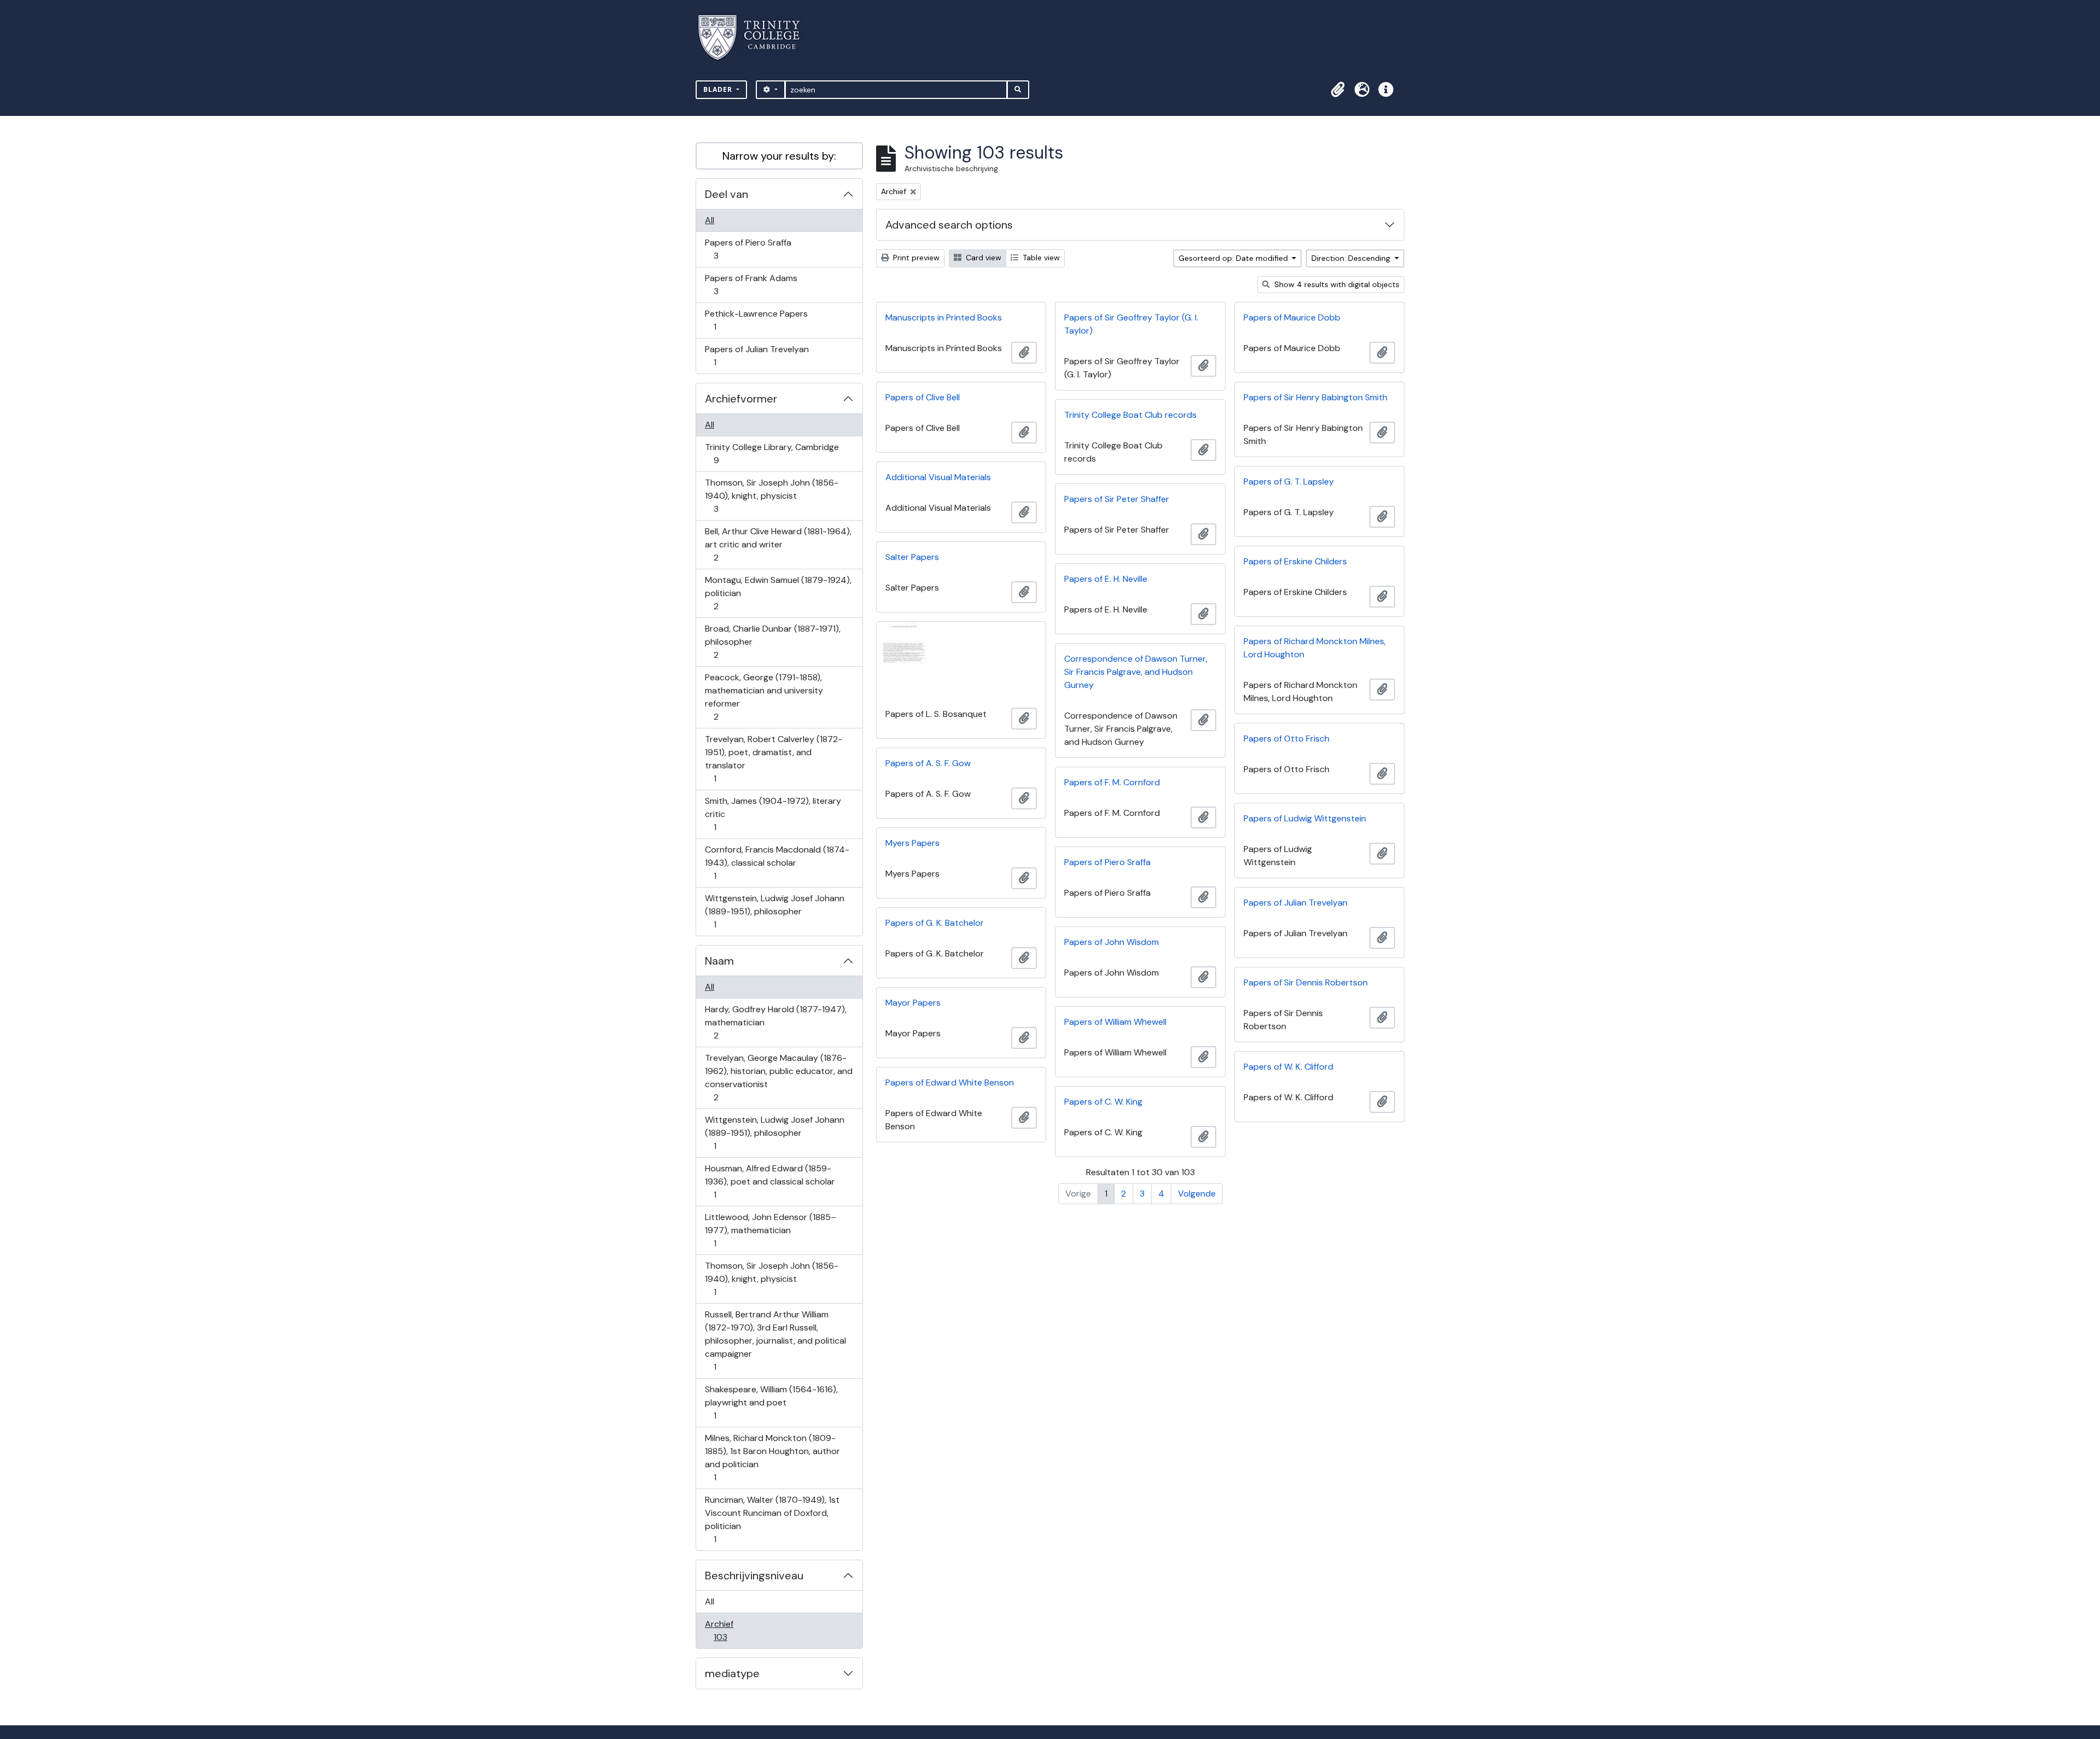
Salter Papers (912, 557)
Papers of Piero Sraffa (748, 249)
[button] (1338, 90)
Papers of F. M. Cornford (1112, 782)
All (710, 220)
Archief (728, 1630)
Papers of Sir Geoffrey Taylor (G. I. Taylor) (1131, 324)
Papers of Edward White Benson (950, 1083)
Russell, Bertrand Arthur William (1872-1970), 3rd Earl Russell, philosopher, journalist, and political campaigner (775, 1340)
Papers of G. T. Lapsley (1289, 482)
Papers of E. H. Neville (1106, 579)
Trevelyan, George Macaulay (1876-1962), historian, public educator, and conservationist (778, 1077)
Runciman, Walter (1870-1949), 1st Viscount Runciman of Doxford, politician (772, 1519)
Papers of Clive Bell (923, 397)
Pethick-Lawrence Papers (756, 320)
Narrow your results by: (779, 156)
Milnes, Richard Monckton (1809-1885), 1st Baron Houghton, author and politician (772, 1457)
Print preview (915, 258)
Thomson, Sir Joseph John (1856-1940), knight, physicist (771, 495)
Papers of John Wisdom (1112, 942)
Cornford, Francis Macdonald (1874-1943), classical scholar (777, 862)
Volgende (1197, 1194)
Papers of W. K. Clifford (1288, 1067)
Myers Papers (912, 843)
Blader (719, 89)
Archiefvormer (741, 399)
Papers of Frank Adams (751, 284)
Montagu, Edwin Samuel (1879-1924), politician (778, 593)
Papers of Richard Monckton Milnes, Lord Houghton (1315, 648)
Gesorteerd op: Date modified (1234, 258)
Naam (719, 961)
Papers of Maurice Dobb (1292, 317)
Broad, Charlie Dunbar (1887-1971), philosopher (772, 641)
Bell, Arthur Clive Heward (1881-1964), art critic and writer (778, 544)
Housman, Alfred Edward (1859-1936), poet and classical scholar (770, 1181)
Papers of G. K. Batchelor (935, 923)
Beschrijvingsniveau (754, 1575)
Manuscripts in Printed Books (944, 317)
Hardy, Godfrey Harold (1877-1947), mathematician (775, 1022)
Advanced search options (949, 225)
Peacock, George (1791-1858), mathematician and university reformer (764, 697)
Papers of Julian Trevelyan (757, 355)
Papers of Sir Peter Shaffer (1117, 499)
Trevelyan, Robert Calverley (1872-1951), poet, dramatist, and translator (773, 758)
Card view (982, 258)
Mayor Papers (913, 1003)
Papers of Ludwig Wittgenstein (1305, 818)
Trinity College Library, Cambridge (772, 453)
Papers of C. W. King (1103, 1102)
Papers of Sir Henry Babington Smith (1316, 397)
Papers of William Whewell (1115, 1022)
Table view (1040, 258)
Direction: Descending (1352, 258)
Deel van (727, 194)
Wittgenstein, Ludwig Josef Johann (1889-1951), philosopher (774, 911)
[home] (756, 37)
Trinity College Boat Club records (1130, 415)
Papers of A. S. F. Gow (928, 763)
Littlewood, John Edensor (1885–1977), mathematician (770, 1230)
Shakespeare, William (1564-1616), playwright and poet (771, 1402)
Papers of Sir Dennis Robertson (1306, 982)
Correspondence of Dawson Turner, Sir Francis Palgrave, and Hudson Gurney (1136, 672)
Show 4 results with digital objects (1336, 284)
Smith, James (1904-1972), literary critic (773, 814)
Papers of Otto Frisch (1287, 739)
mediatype (732, 1673)
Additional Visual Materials (938, 477)
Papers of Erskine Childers (1295, 561)
